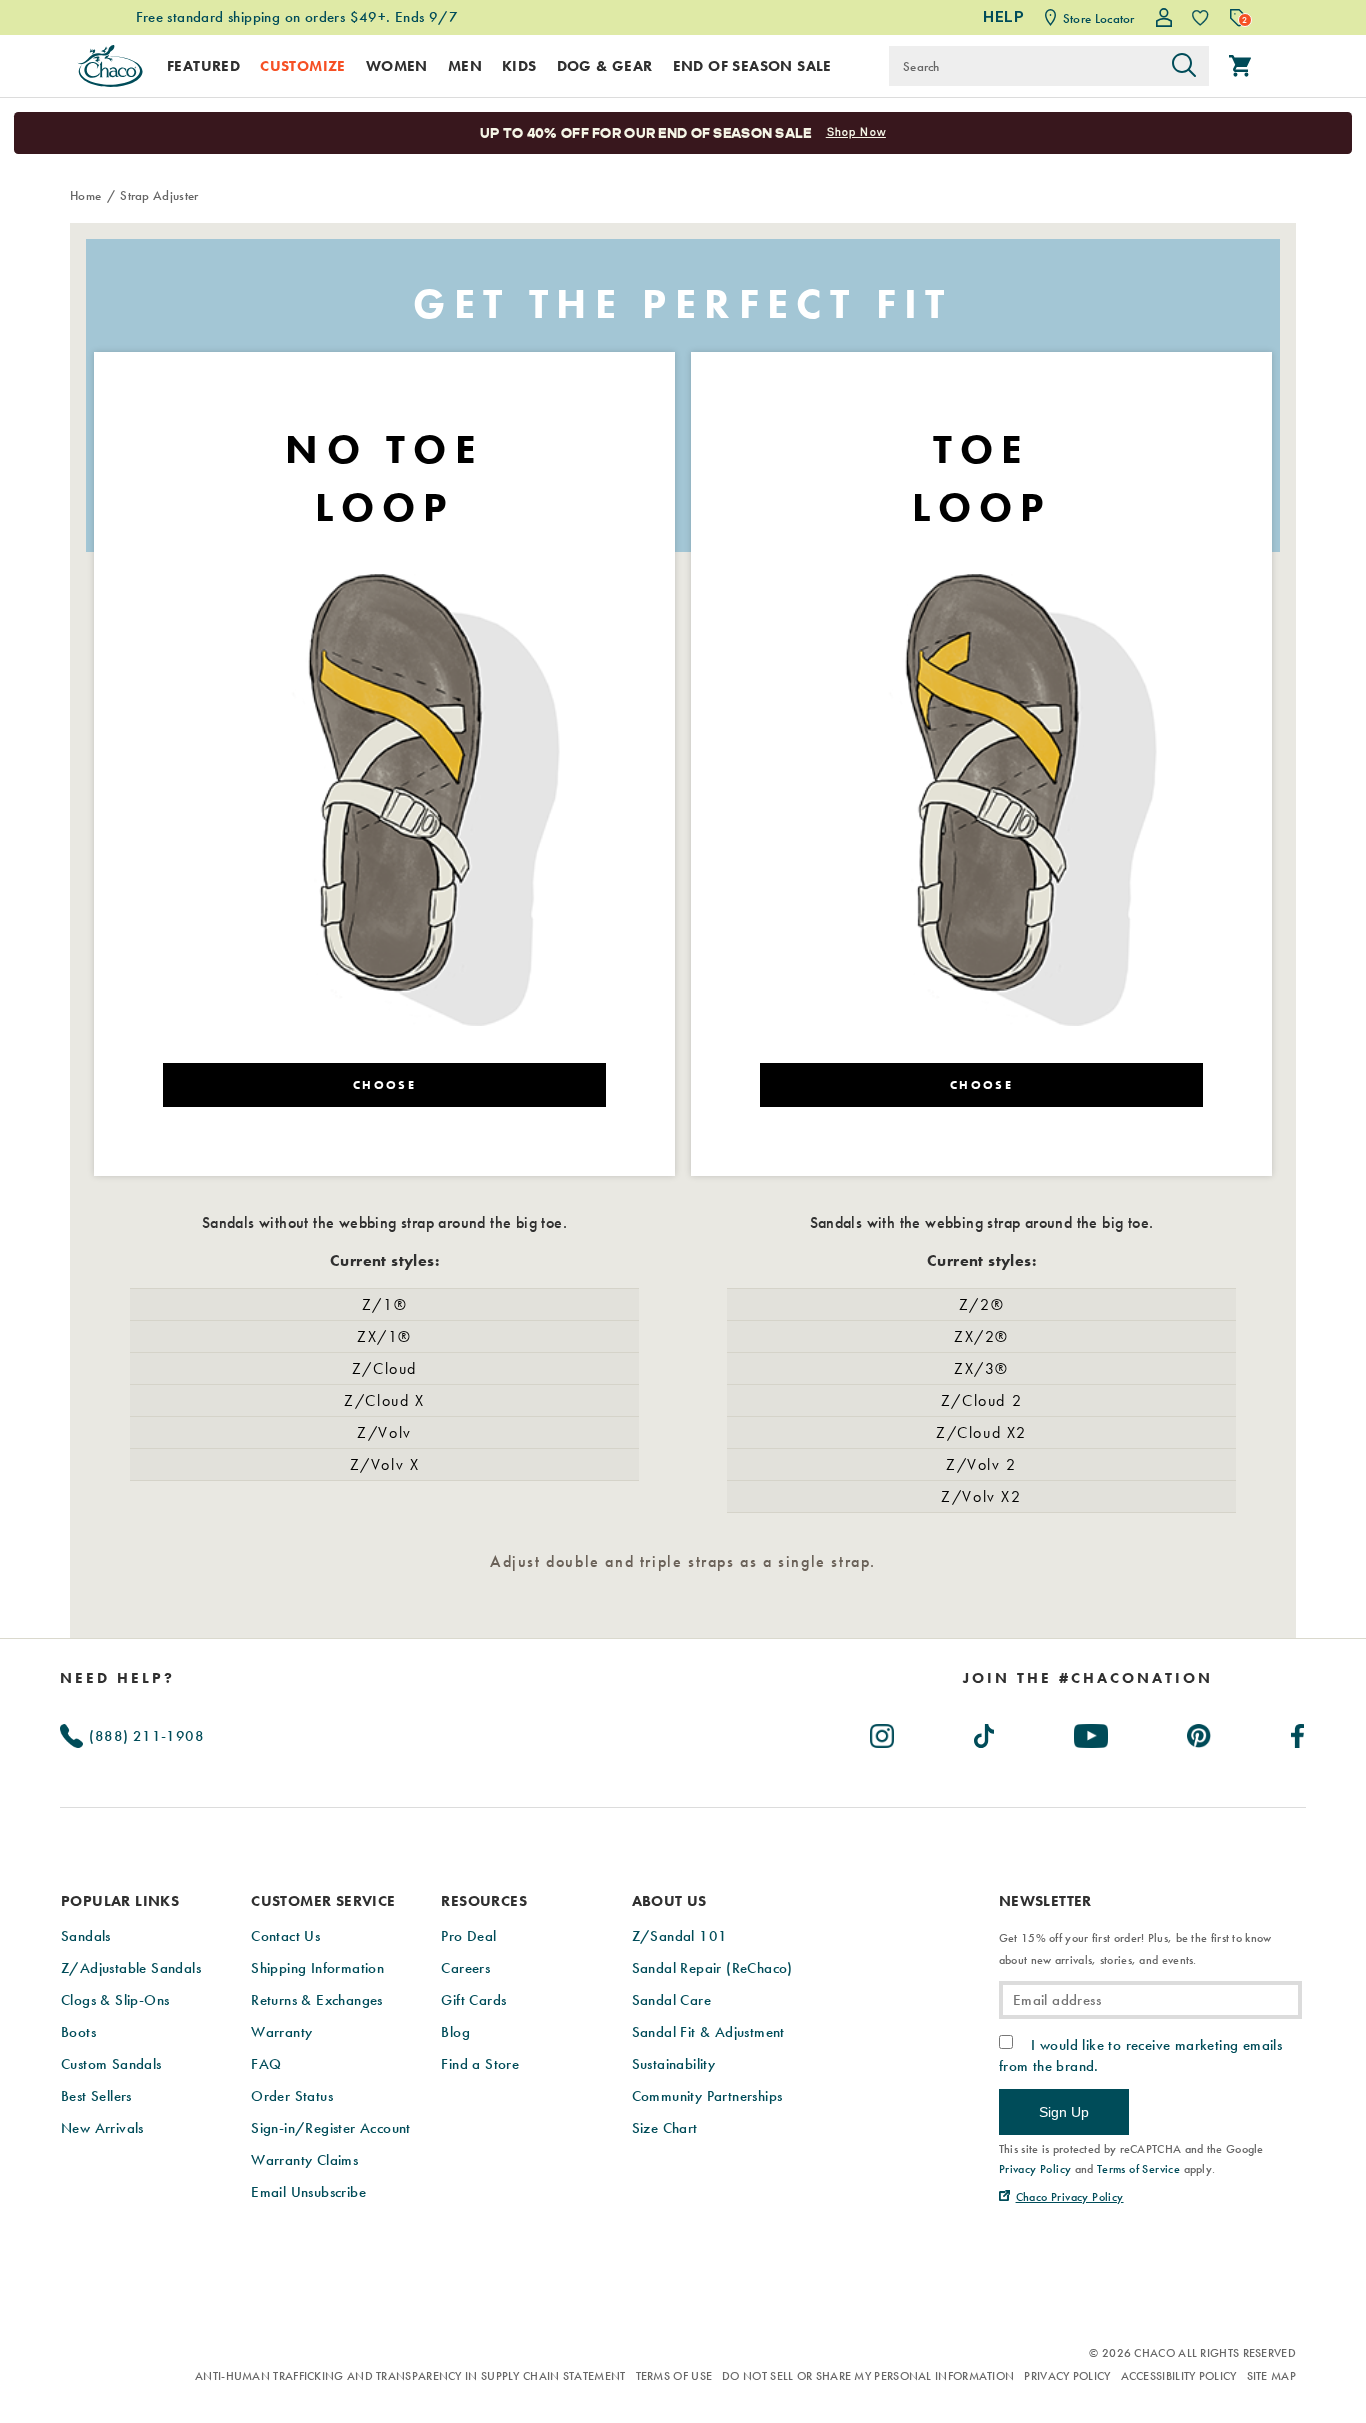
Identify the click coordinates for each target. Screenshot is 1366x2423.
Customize (303, 66)
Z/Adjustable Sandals (131, 1968)
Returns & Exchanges (317, 2000)
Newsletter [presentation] (1045, 1901)
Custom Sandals (111, 2064)
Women (397, 66)
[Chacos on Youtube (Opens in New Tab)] (1092, 1732)
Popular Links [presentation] (120, 1901)
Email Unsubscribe (308, 2192)
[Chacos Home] (110, 66)
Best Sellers (96, 2096)
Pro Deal (468, 1936)
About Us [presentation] (669, 1901)
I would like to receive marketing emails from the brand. (1140, 2055)
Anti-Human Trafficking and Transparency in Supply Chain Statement (410, 2376)
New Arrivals (102, 2128)
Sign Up (1064, 2112)
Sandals (86, 1936)
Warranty (281, 2032)
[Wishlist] (1200, 17)
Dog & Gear (605, 66)
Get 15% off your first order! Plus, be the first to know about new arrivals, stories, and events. (1135, 1949)
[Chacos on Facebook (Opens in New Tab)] (1298, 1732)
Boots (78, 2032)
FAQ (266, 2064)
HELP (1003, 17)
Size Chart (665, 2128)
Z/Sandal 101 (680, 1936)
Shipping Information (317, 1968)
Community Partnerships (707, 2096)
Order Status (292, 2096)
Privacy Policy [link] (1035, 2169)
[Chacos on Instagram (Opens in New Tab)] (883, 1732)
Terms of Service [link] (1138, 2169)
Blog (455, 2032)
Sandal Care (671, 2000)
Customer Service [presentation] (323, 1901)
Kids (519, 66)
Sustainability (674, 2064)
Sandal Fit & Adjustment (708, 2032)
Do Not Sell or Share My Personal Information (868, 2376)
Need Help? (117, 1678)
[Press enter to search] (1184, 66)
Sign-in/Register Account (331, 2128)
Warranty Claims (304, 2160)
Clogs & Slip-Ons (115, 2000)
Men (465, 66)
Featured (203, 66)
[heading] (1088, 1678)
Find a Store (480, 2064)
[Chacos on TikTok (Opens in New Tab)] (985, 1732)
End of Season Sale (752, 66)
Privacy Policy (1067, 2376)
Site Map (1271, 2376)
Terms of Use (674, 2376)
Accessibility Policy (1179, 2376)
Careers (465, 1968)
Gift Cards (473, 2000)
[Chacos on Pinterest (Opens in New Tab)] (1200, 1732)
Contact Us (285, 1936)
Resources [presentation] (484, 1901)
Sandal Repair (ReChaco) (712, 1968)
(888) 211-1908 (144, 1736)
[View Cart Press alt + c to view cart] (1240, 66)
